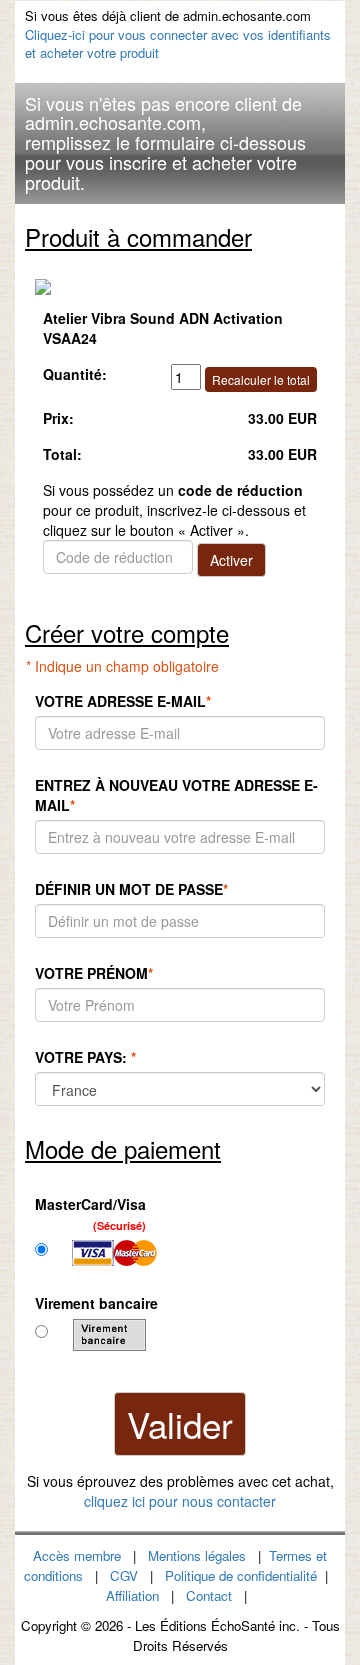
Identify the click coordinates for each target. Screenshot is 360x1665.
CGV (124, 1575)
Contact (209, 1595)
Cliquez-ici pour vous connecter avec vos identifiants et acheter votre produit (178, 44)
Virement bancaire (96, 1303)
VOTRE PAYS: (85, 1057)
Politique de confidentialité (241, 1575)
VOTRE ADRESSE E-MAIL (123, 701)
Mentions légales (197, 1555)
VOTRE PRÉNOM (94, 973)
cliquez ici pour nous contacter (180, 1501)
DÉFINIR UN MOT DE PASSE (131, 889)
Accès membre (77, 1555)
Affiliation (132, 1595)
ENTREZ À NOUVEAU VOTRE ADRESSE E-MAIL (176, 795)
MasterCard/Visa (90, 1213)
